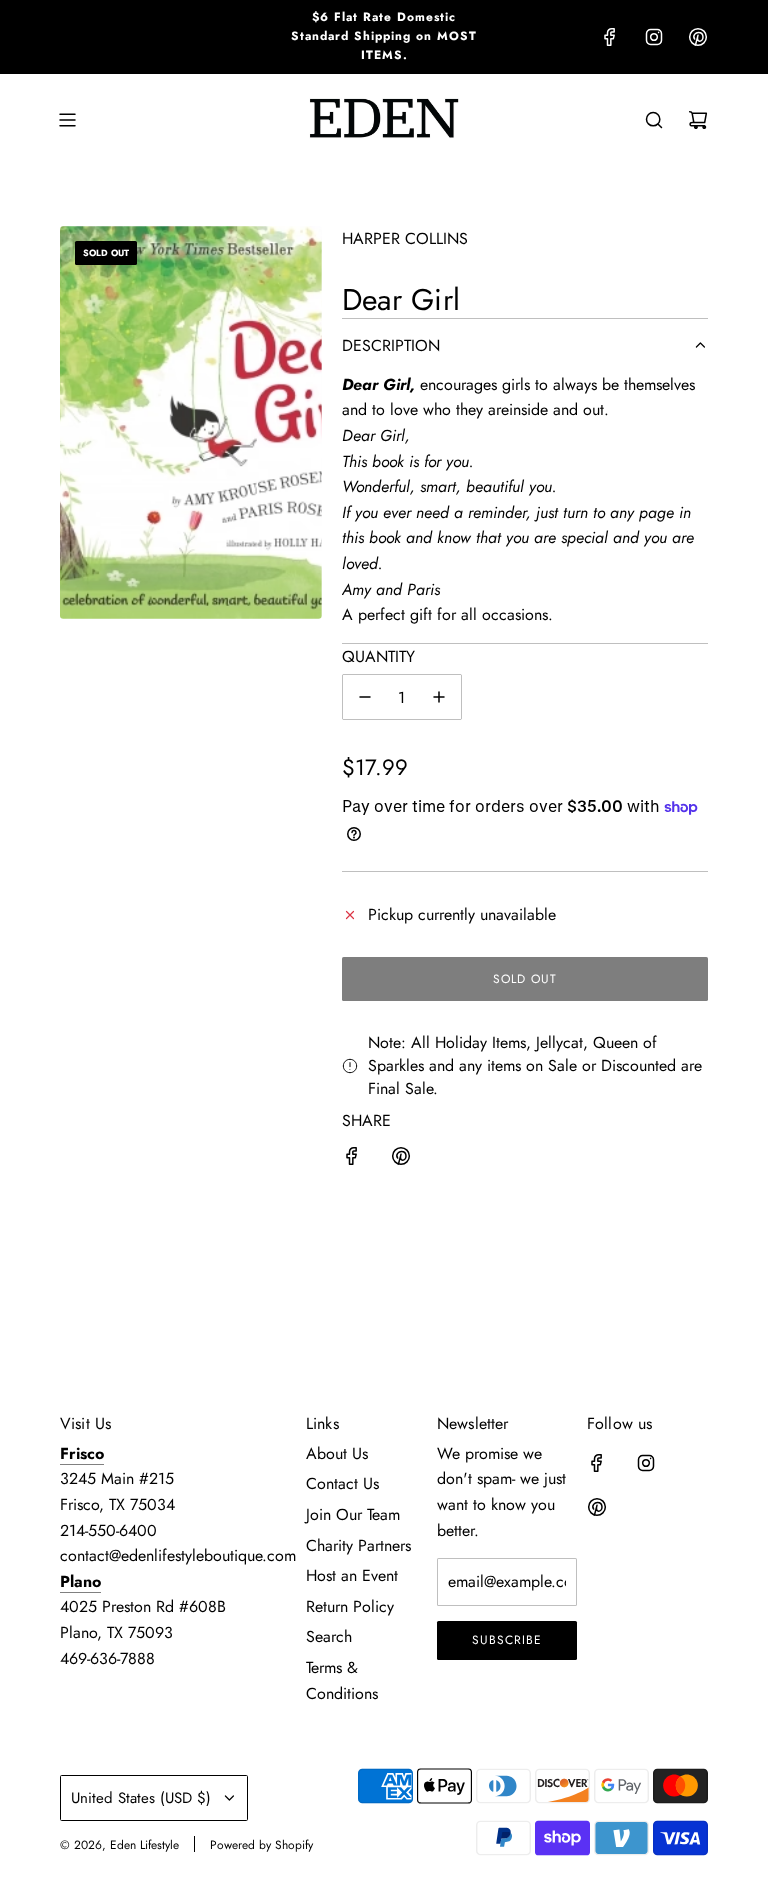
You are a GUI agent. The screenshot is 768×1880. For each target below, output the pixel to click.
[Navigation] (67, 120)
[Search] (654, 120)
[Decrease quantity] (365, 697)
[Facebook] (610, 37)
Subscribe (507, 1640)
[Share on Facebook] (352, 1160)
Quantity (378, 656)
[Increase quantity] (439, 697)
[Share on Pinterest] (401, 1160)
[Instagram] (654, 37)
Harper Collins (405, 238)
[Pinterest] (698, 37)
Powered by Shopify (261, 1845)
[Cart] (698, 120)
